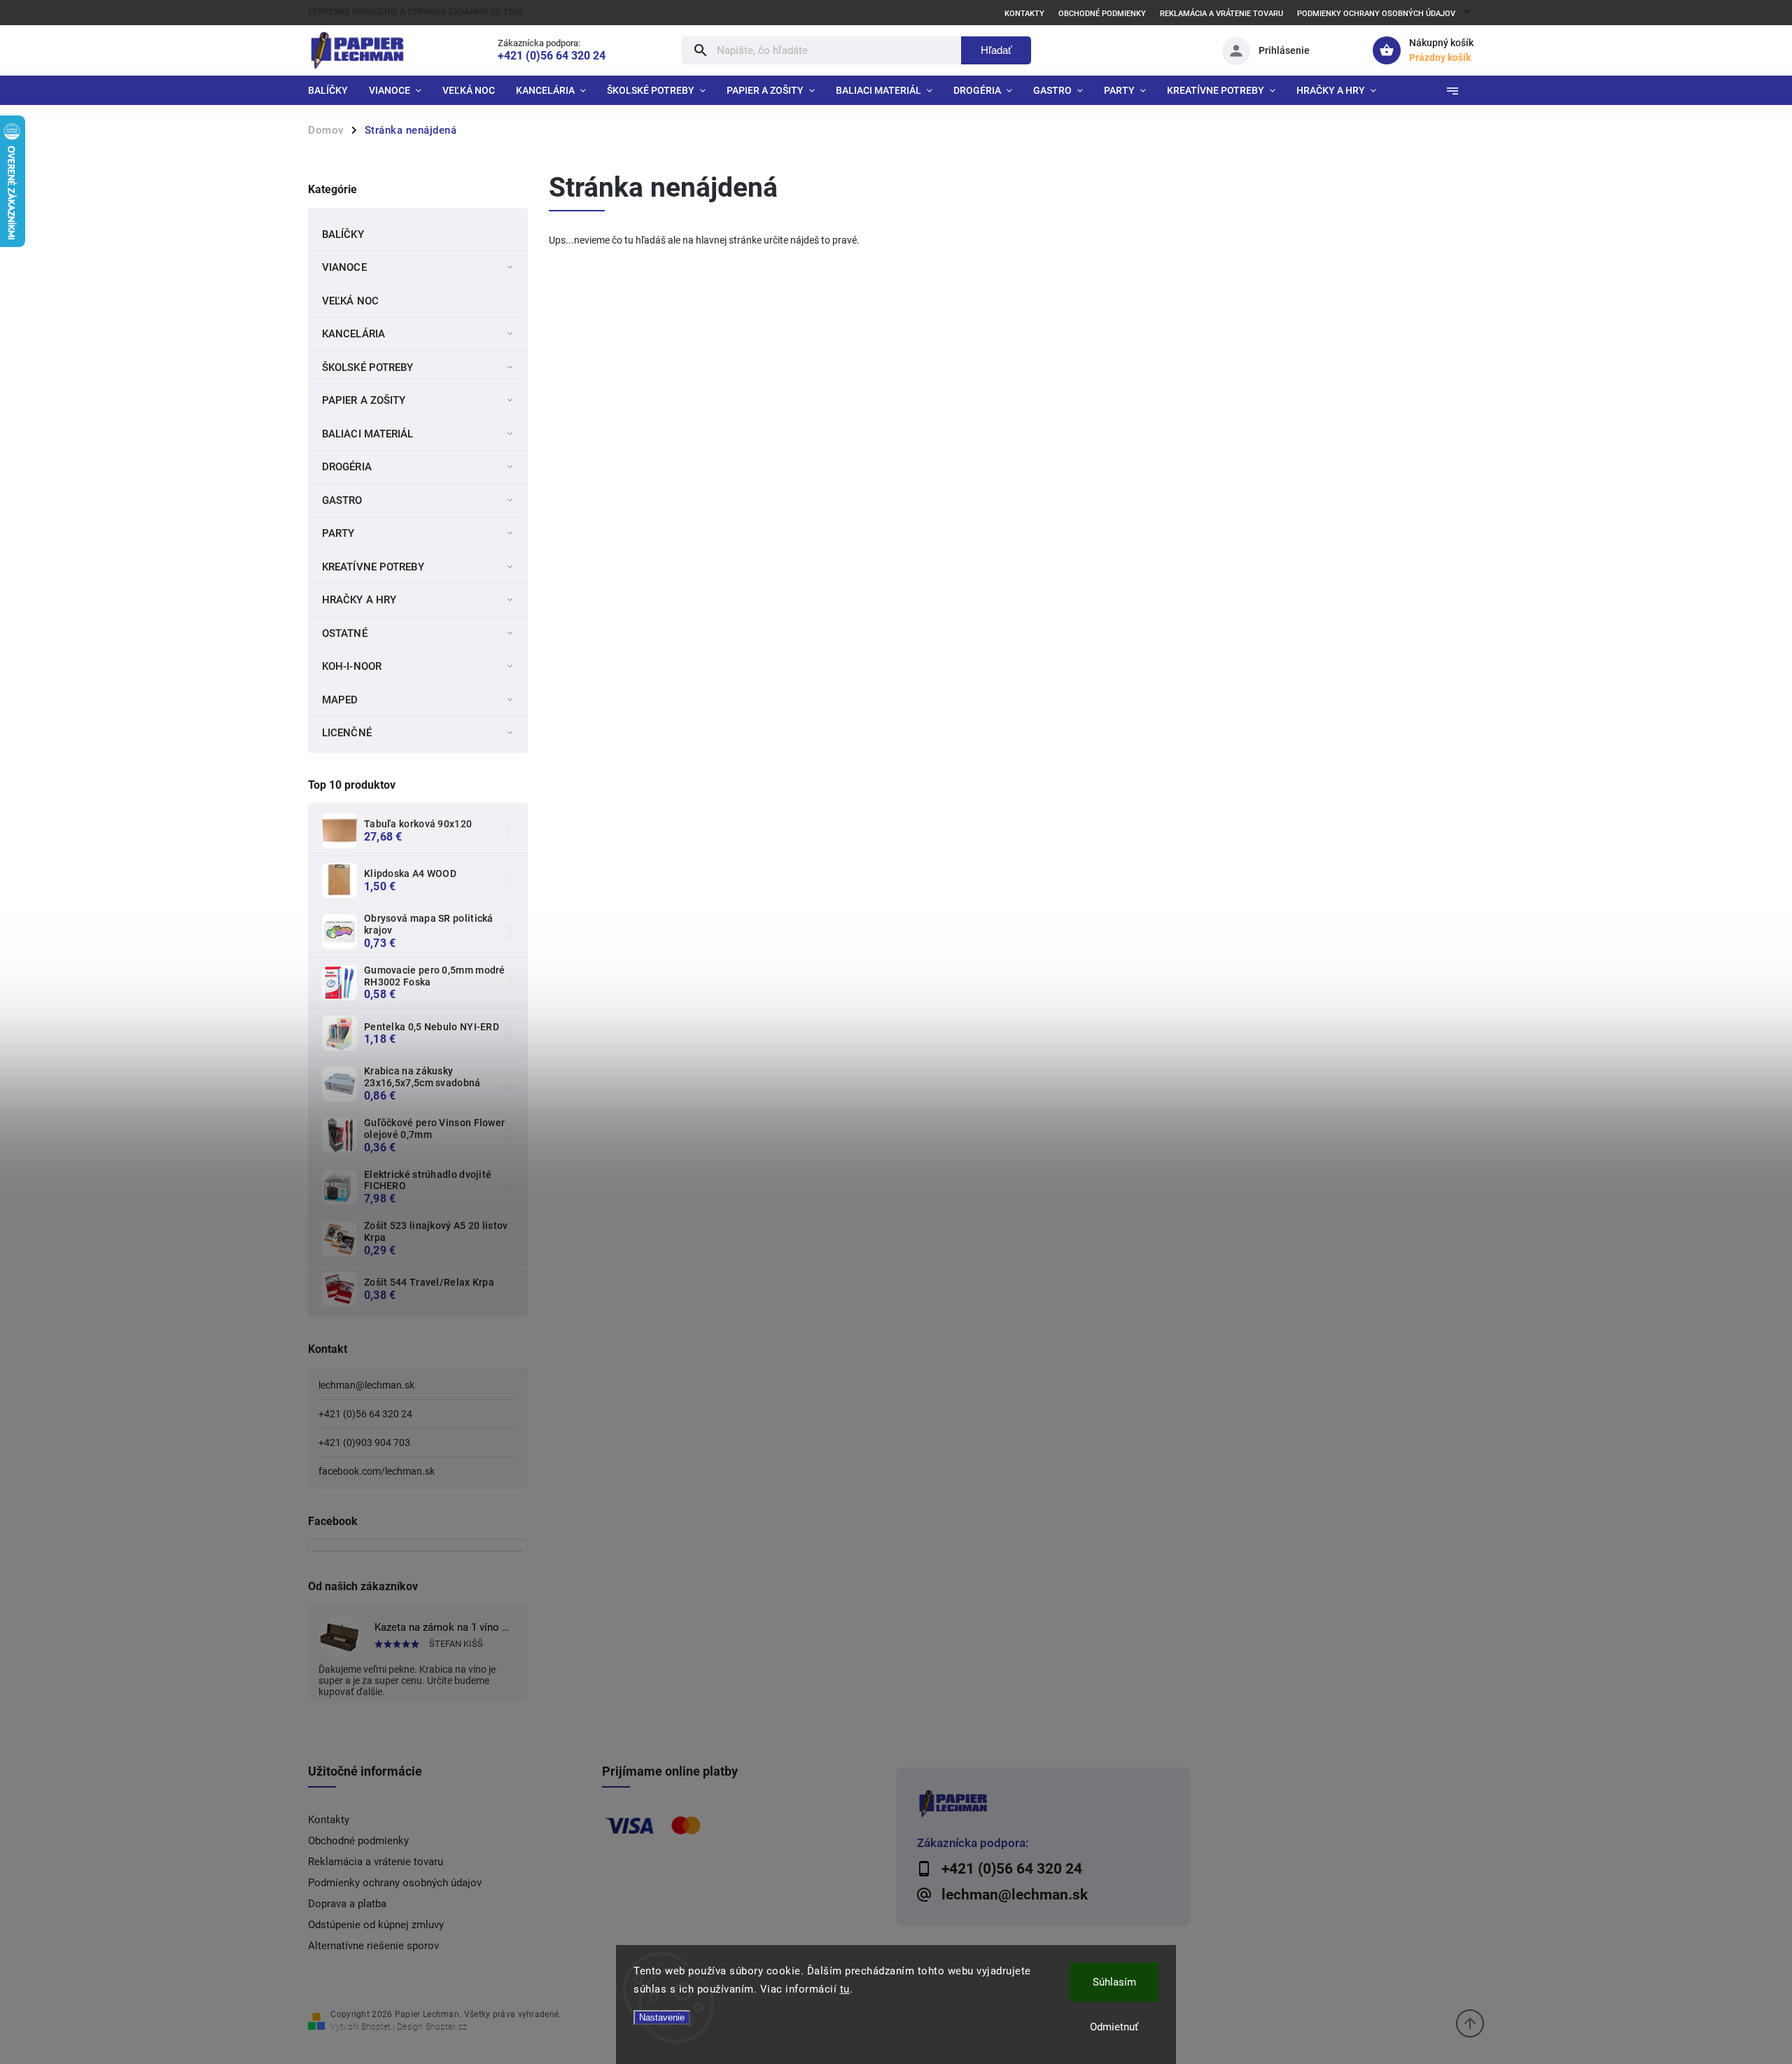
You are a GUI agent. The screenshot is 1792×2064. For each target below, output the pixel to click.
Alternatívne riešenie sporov (373, 1946)
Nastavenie (662, 2017)
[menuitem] (333, 90)
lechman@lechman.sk (366, 1385)
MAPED (340, 700)
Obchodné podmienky (1102, 14)
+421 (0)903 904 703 (364, 1442)
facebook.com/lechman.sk (377, 1471)
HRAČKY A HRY (359, 600)
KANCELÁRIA (353, 334)
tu (845, 1989)
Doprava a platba (347, 1904)
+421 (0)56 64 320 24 (365, 1414)
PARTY (338, 533)
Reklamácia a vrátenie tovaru (1221, 14)
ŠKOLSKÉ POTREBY (368, 367)
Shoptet (376, 2027)
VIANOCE (344, 267)
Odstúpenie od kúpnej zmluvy (376, 1925)
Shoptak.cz (446, 2027)
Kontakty (1024, 14)
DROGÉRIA (347, 467)
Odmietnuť (1114, 2027)
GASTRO (342, 500)
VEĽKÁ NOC (350, 301)
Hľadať (996, 50)
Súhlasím (1114, 1982)
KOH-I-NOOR (352, 666)
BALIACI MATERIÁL (368, 434)
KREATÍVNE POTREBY (373, 567)
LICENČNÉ (347, 733)
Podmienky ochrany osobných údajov (1376, 14)
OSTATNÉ (345, 633)
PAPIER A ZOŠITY (364, 400)
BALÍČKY (343, 234)
